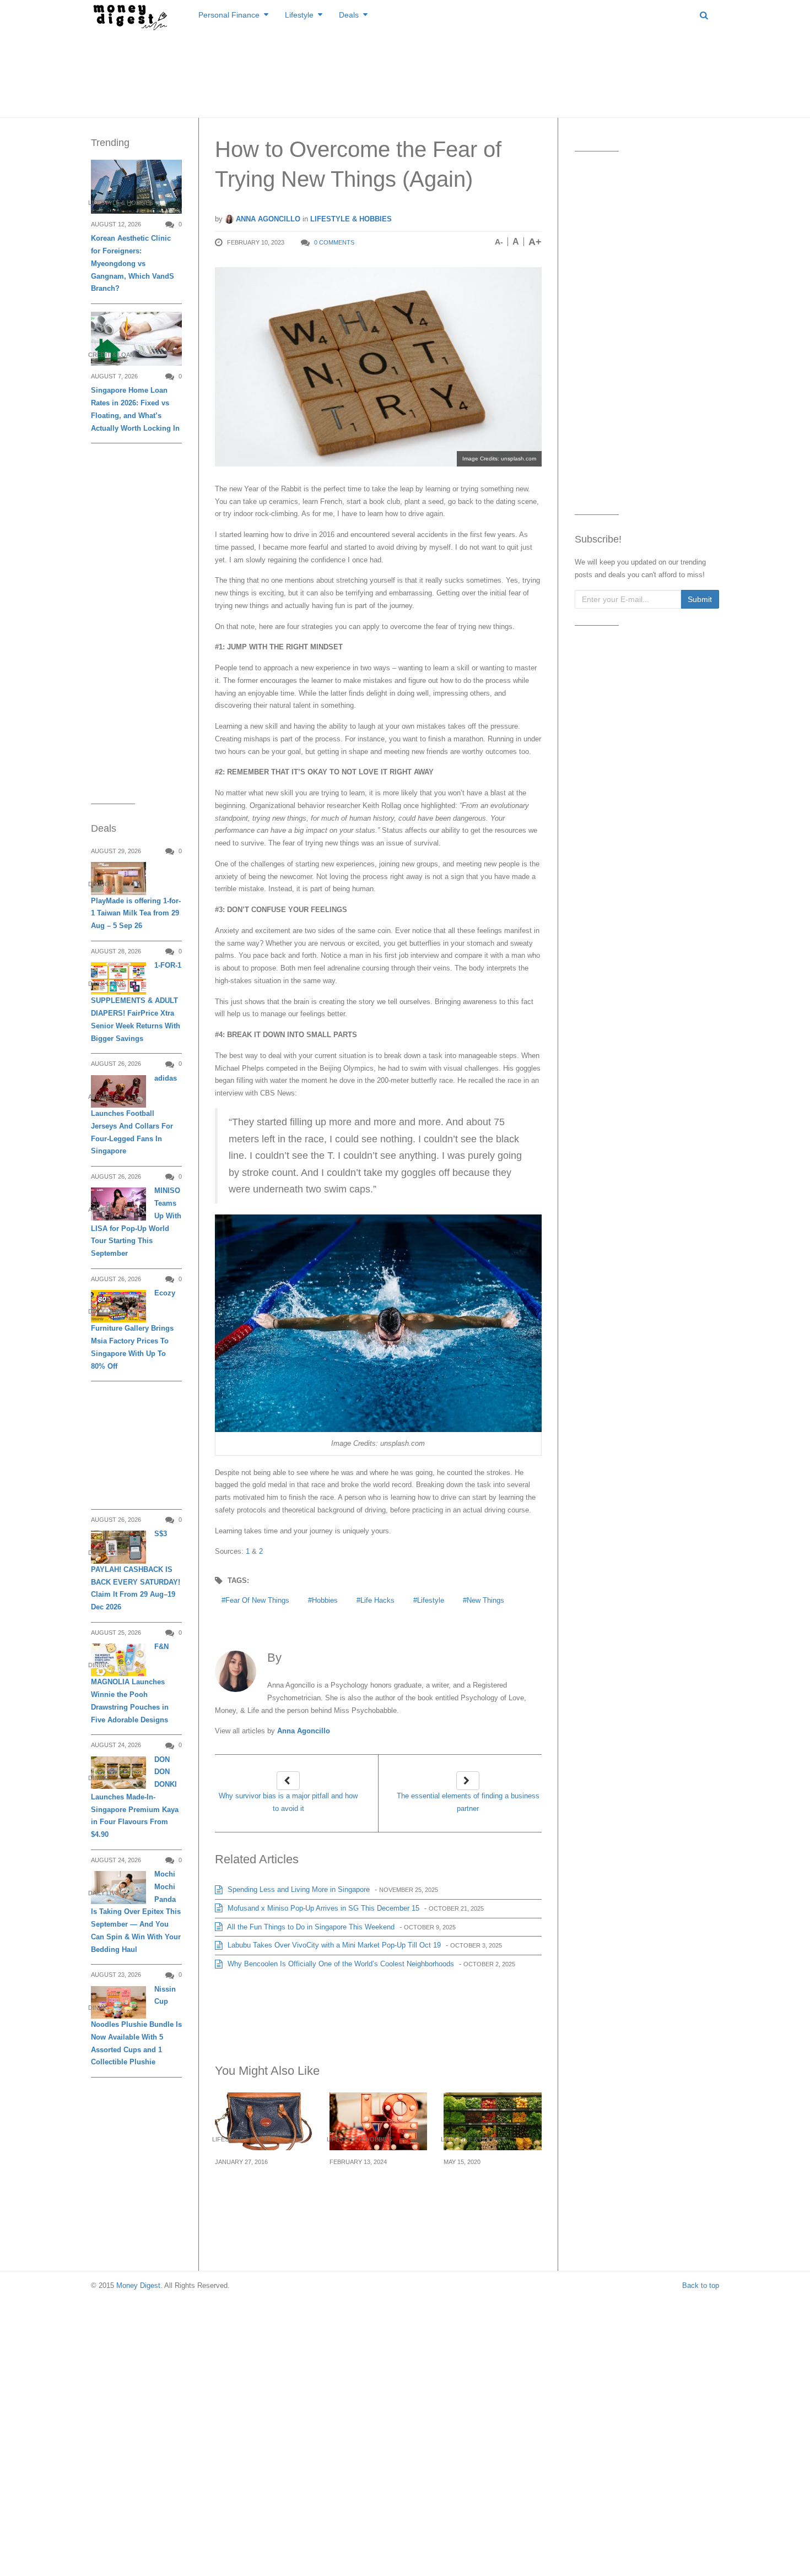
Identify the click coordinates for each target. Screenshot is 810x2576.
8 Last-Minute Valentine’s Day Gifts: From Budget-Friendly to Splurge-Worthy (376, 2195)
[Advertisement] (405, 72)
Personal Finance (229, 15)
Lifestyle (299, 15)
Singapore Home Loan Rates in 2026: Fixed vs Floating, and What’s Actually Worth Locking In (135, 409)
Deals (349, 15)
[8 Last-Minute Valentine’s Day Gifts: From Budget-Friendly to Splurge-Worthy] (379, 2121)
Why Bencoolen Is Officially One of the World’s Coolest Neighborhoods (340, 1964)
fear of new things (257, 1600)
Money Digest (138, 2285)
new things (485, 1600)
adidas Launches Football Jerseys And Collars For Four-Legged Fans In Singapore (134, 1115)
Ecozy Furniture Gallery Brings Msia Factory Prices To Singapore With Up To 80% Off (133, 1330)
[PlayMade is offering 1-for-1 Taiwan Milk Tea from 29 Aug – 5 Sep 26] (118, 878)
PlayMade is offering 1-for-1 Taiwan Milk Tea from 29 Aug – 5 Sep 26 (136, 913)
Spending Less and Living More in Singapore (298, 1889)
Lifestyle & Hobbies (351, 219)
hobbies (325, 1600)
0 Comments (334, 242)
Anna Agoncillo (267, 219)
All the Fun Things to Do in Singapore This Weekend (310, 1927)
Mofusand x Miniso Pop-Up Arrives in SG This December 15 (322, 1908)
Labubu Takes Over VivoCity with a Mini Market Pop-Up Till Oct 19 (333, 1945)
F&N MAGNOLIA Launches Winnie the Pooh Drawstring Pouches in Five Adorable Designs (130, 1683)
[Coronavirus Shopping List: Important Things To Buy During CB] (493, 2121)
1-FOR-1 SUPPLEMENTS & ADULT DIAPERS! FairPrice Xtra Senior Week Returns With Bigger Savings (136, 1002)
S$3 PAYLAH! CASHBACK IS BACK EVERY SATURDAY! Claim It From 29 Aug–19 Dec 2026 (136, 1570)
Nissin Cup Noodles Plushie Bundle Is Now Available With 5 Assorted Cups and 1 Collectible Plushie (136, 2026)
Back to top (701, 2285)
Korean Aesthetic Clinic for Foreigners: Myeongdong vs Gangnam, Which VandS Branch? (133, 263)
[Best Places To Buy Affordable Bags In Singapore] (264, 2121)
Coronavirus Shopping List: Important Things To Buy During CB (492, 2188)
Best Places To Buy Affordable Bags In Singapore (256, 2188)
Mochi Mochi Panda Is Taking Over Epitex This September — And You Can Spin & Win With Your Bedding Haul (136, 1912)
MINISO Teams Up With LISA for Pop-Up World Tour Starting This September (136, 1222)
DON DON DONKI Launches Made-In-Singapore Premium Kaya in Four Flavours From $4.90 (135, 1797)
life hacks (377, 1600)
